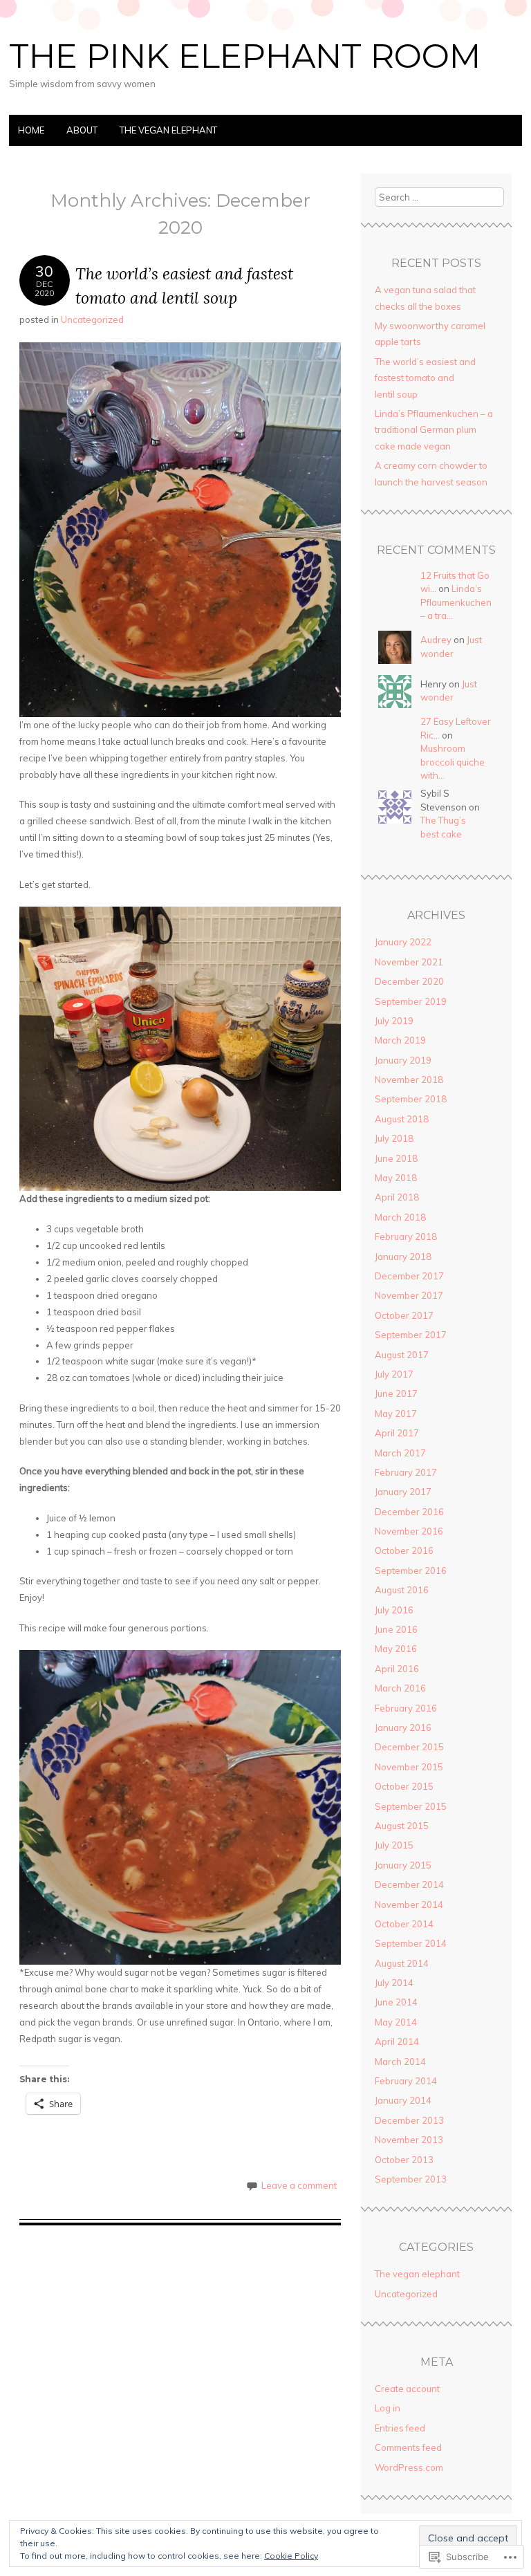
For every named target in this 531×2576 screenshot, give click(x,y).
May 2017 (396, 1414)
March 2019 (400, 1040)
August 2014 (402, 1963)
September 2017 (411, 1335)
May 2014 (396, 2022)
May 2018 (396, 1178)
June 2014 (396, 2002)
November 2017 (409, 1295)
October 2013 (404, 2160)
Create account (407, 2389)
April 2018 (397, 1197)
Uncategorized (92, 319)
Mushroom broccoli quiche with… (453, 762)
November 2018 (409, 1079)
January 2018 (403, 1257)
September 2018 (411, 1099)
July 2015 (394, 1845)
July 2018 (394, 1138)
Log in (388, 2408)
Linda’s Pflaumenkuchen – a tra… (456, 602)
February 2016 (406, 1708)
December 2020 (409, 981)
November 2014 (409, 1905)
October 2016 (404, 1550)
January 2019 (403, 1060)
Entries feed (400, 2428)
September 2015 (411, 1806)
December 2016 (409, 1512)
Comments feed (408, 2447)
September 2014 (411, 1943)
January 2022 (403, 942)
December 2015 (409, 1747)
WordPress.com (409, 2467)
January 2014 (403, 2100)
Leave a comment (299, 2185)
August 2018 (402, 1119)
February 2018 (406, 1236)
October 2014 (404, 1924)
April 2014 (397, 2041)
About (82, 130)
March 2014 (400, 2061)
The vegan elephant (168, 130)
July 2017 (394, 1374)
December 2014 (409, 1884)
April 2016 (397, 1669)
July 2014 (394, 1983)
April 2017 (397, 1433)
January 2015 (403, 1865)
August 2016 (402, 1590)
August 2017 (402, 1355)
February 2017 (406, 1472)
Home (31, 130)
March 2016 (400, 1688)
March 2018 (400, 1217)
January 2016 (403, 1727)
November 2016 (409, 1531)
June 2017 (396, 1393)
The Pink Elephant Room (245, 56)
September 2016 (411, 1570)
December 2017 (409, 1276)
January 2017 (403, 1492)
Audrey (436, 640)
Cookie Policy (291, 2556)
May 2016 (396, 1649)
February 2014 (406, 2081)
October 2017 (404, 1315)
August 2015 (402, 1826)
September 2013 (411, 2179)
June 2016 (396, 1629)
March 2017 (400, 1453)
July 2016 (394, 1610)
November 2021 (409, 962)
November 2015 (409, 1767)
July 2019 (394, 1021)
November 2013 (409, 2140)
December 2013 (409, 2120)
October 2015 (404, 1786)
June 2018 (396, 1158)
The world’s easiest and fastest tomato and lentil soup (425, 378)
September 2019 (411, 1001)
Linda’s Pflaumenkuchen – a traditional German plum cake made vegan (434, 430)
